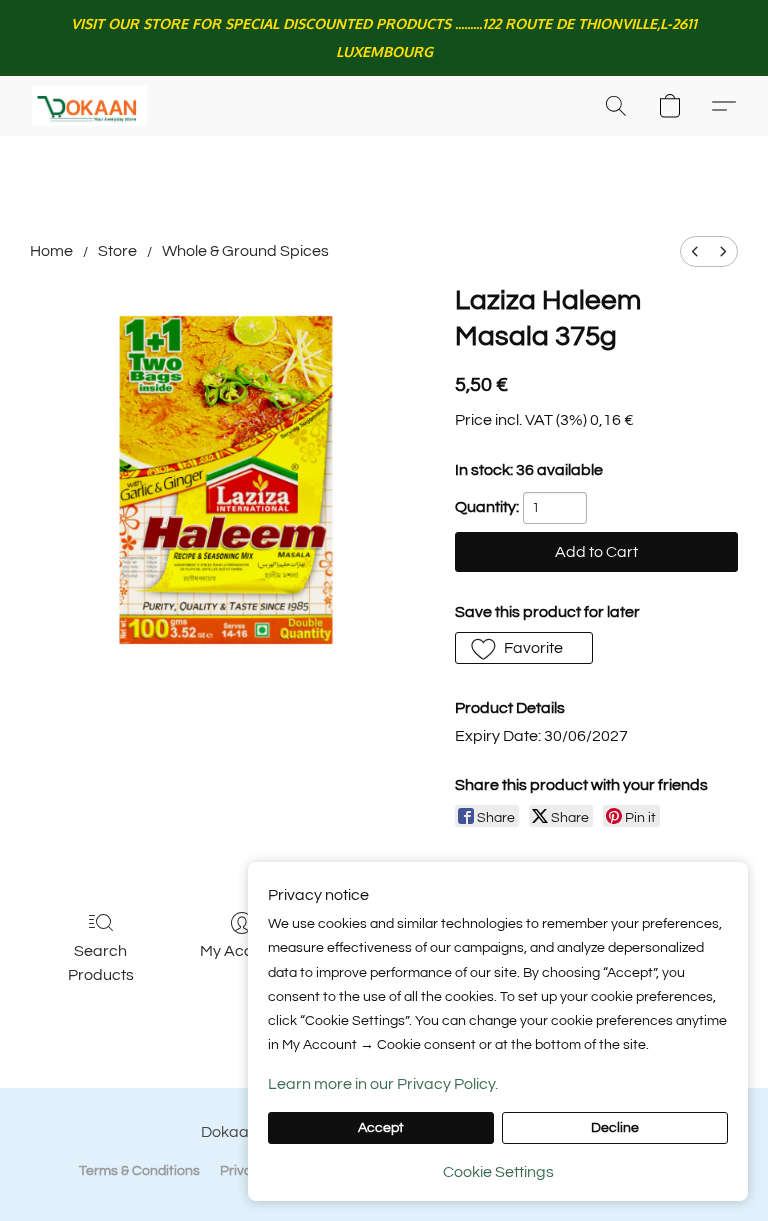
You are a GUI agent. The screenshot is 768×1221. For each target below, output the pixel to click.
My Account (242, 951)
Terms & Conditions (139, 1171)
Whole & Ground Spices (245, 251)
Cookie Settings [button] (498, 1172)
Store (117, 251)
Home (51, 251)
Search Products (101, 963)
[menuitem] (695, 251)
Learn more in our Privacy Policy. (383, 1084)
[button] (89, 106)
